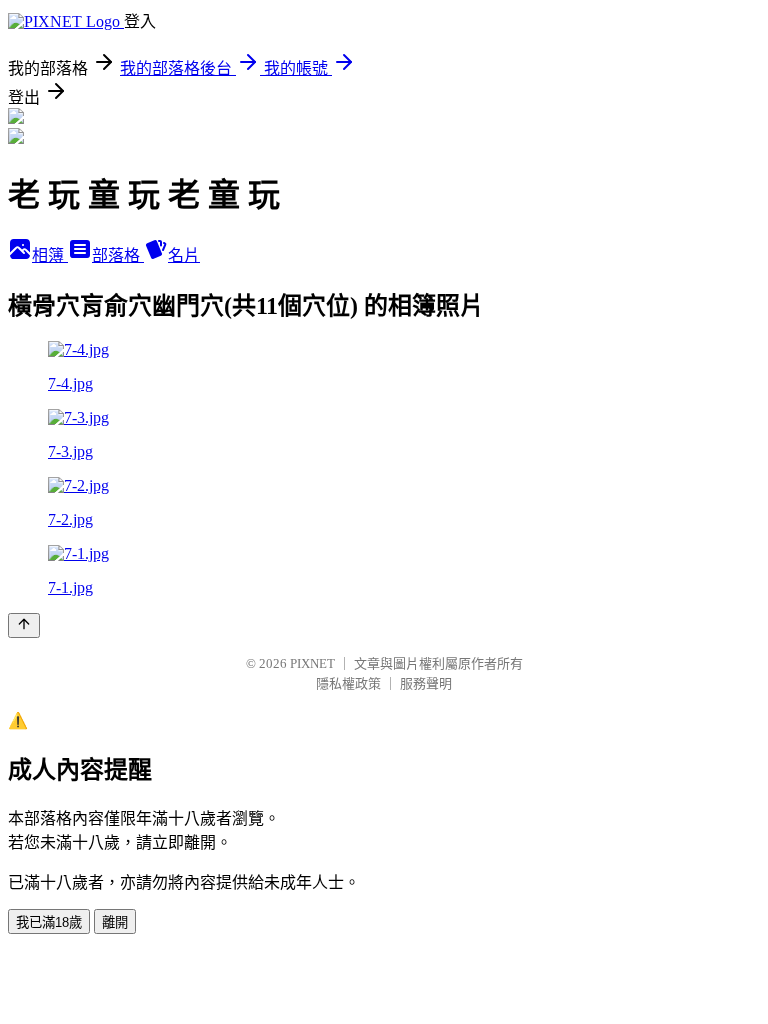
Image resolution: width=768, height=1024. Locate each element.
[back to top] (24, 625)
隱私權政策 (348, 683)
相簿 (50, 255)
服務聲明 (426, 683)
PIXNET (312, 663)
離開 (115, 922)
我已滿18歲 (49, 922)
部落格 (118, 255)
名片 (184, 255)
